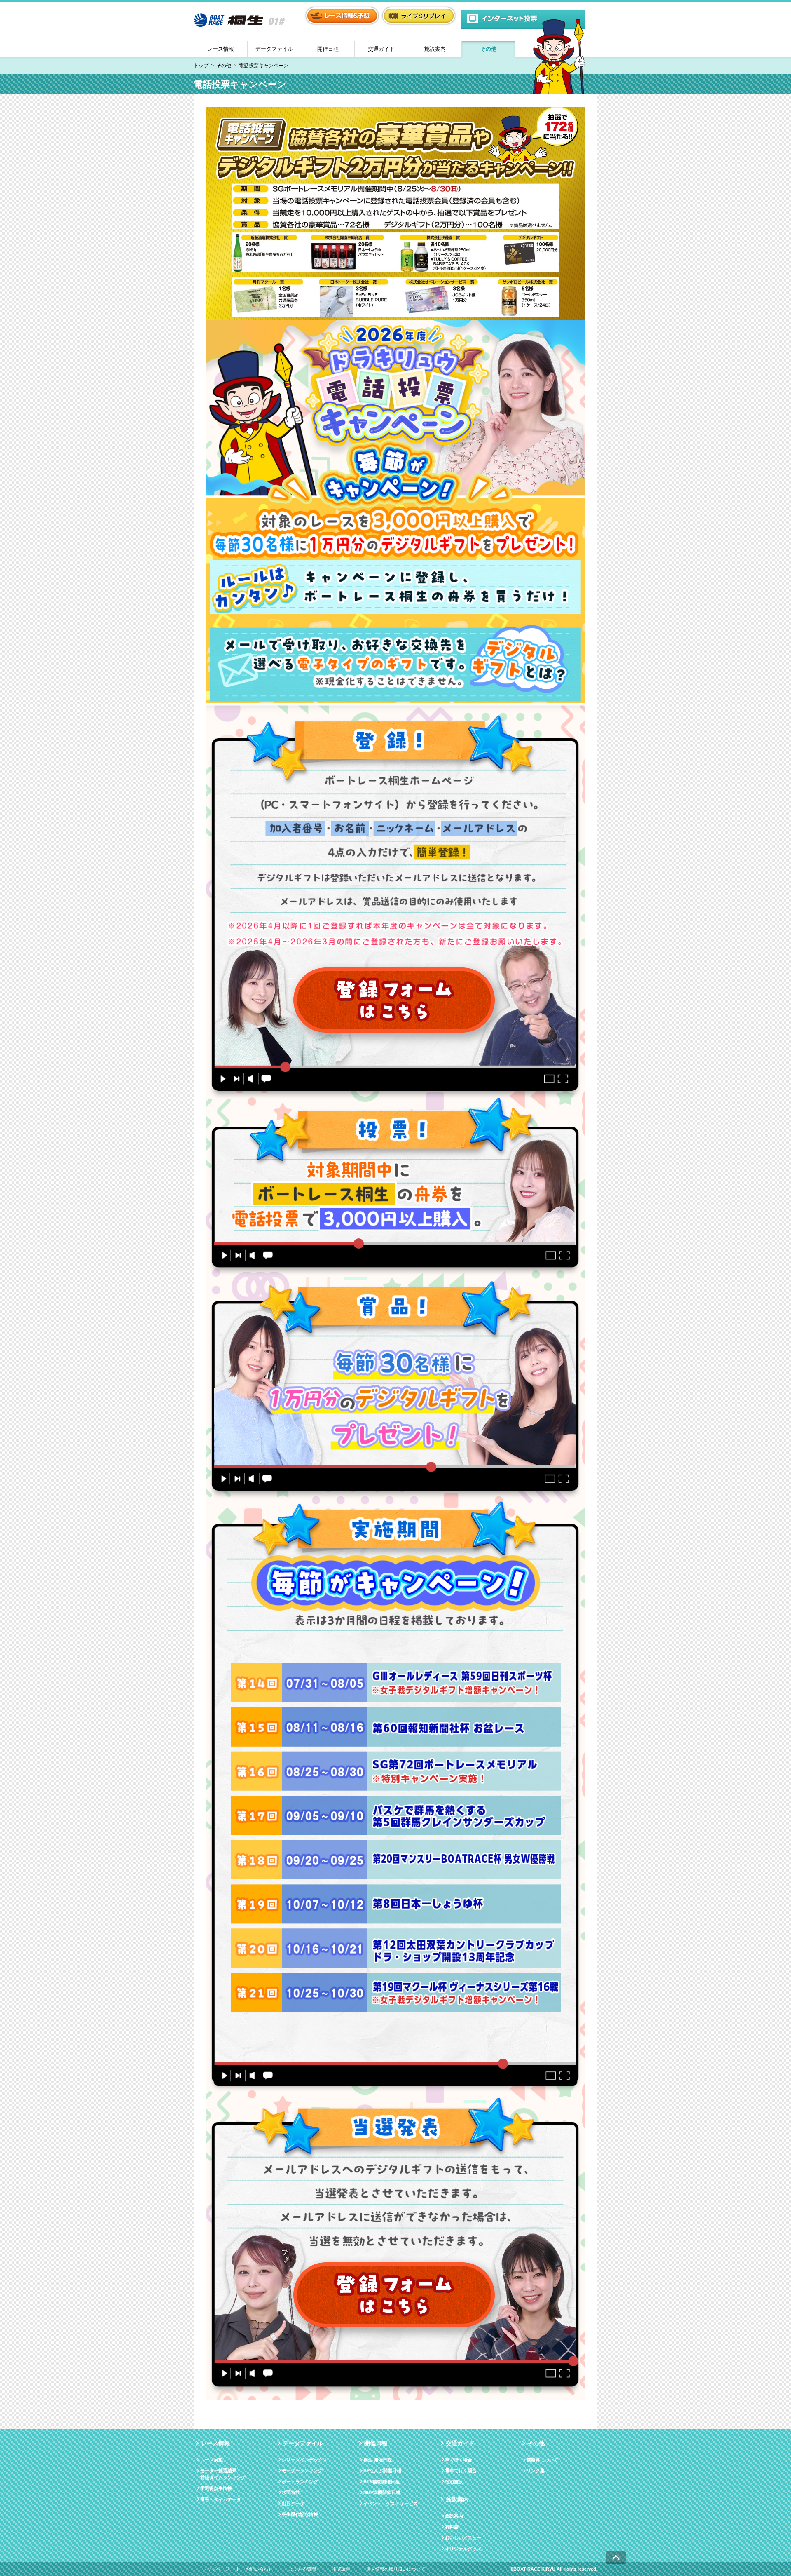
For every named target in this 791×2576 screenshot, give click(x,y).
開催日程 (328, 49)
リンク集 (536, 2470)
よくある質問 (302, 2569)
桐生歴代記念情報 (300, 2514)
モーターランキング (302, 2470)
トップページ (216, 2569)
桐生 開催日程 (378, 2460)
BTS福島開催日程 (381, 2482)
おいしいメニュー (463, 2538)
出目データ (293, 2503)
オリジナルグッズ (463, 2549)
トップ (201, 66)
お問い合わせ (259, 2569)
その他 (488, 49)
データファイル (274, 49)
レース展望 (212, 2460)
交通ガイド (381, 49)
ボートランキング (300, 2482)
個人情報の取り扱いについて (396, 2569)
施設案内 (435, 49)
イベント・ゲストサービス (391, 2503)
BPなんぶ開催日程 (382, 2470)
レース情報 (221, 49)
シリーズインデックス (304, 2460)
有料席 (452, 2527)
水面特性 (291, 2492)
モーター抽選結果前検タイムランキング (223, 2474)
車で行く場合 (459, 2460)
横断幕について (542, 2460)
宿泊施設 (454, 2482)
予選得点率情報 (216, 2488)
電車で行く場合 (461, 2470)
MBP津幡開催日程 (382, 2492)
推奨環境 (341, 2569)
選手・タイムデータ (221, 2499)
